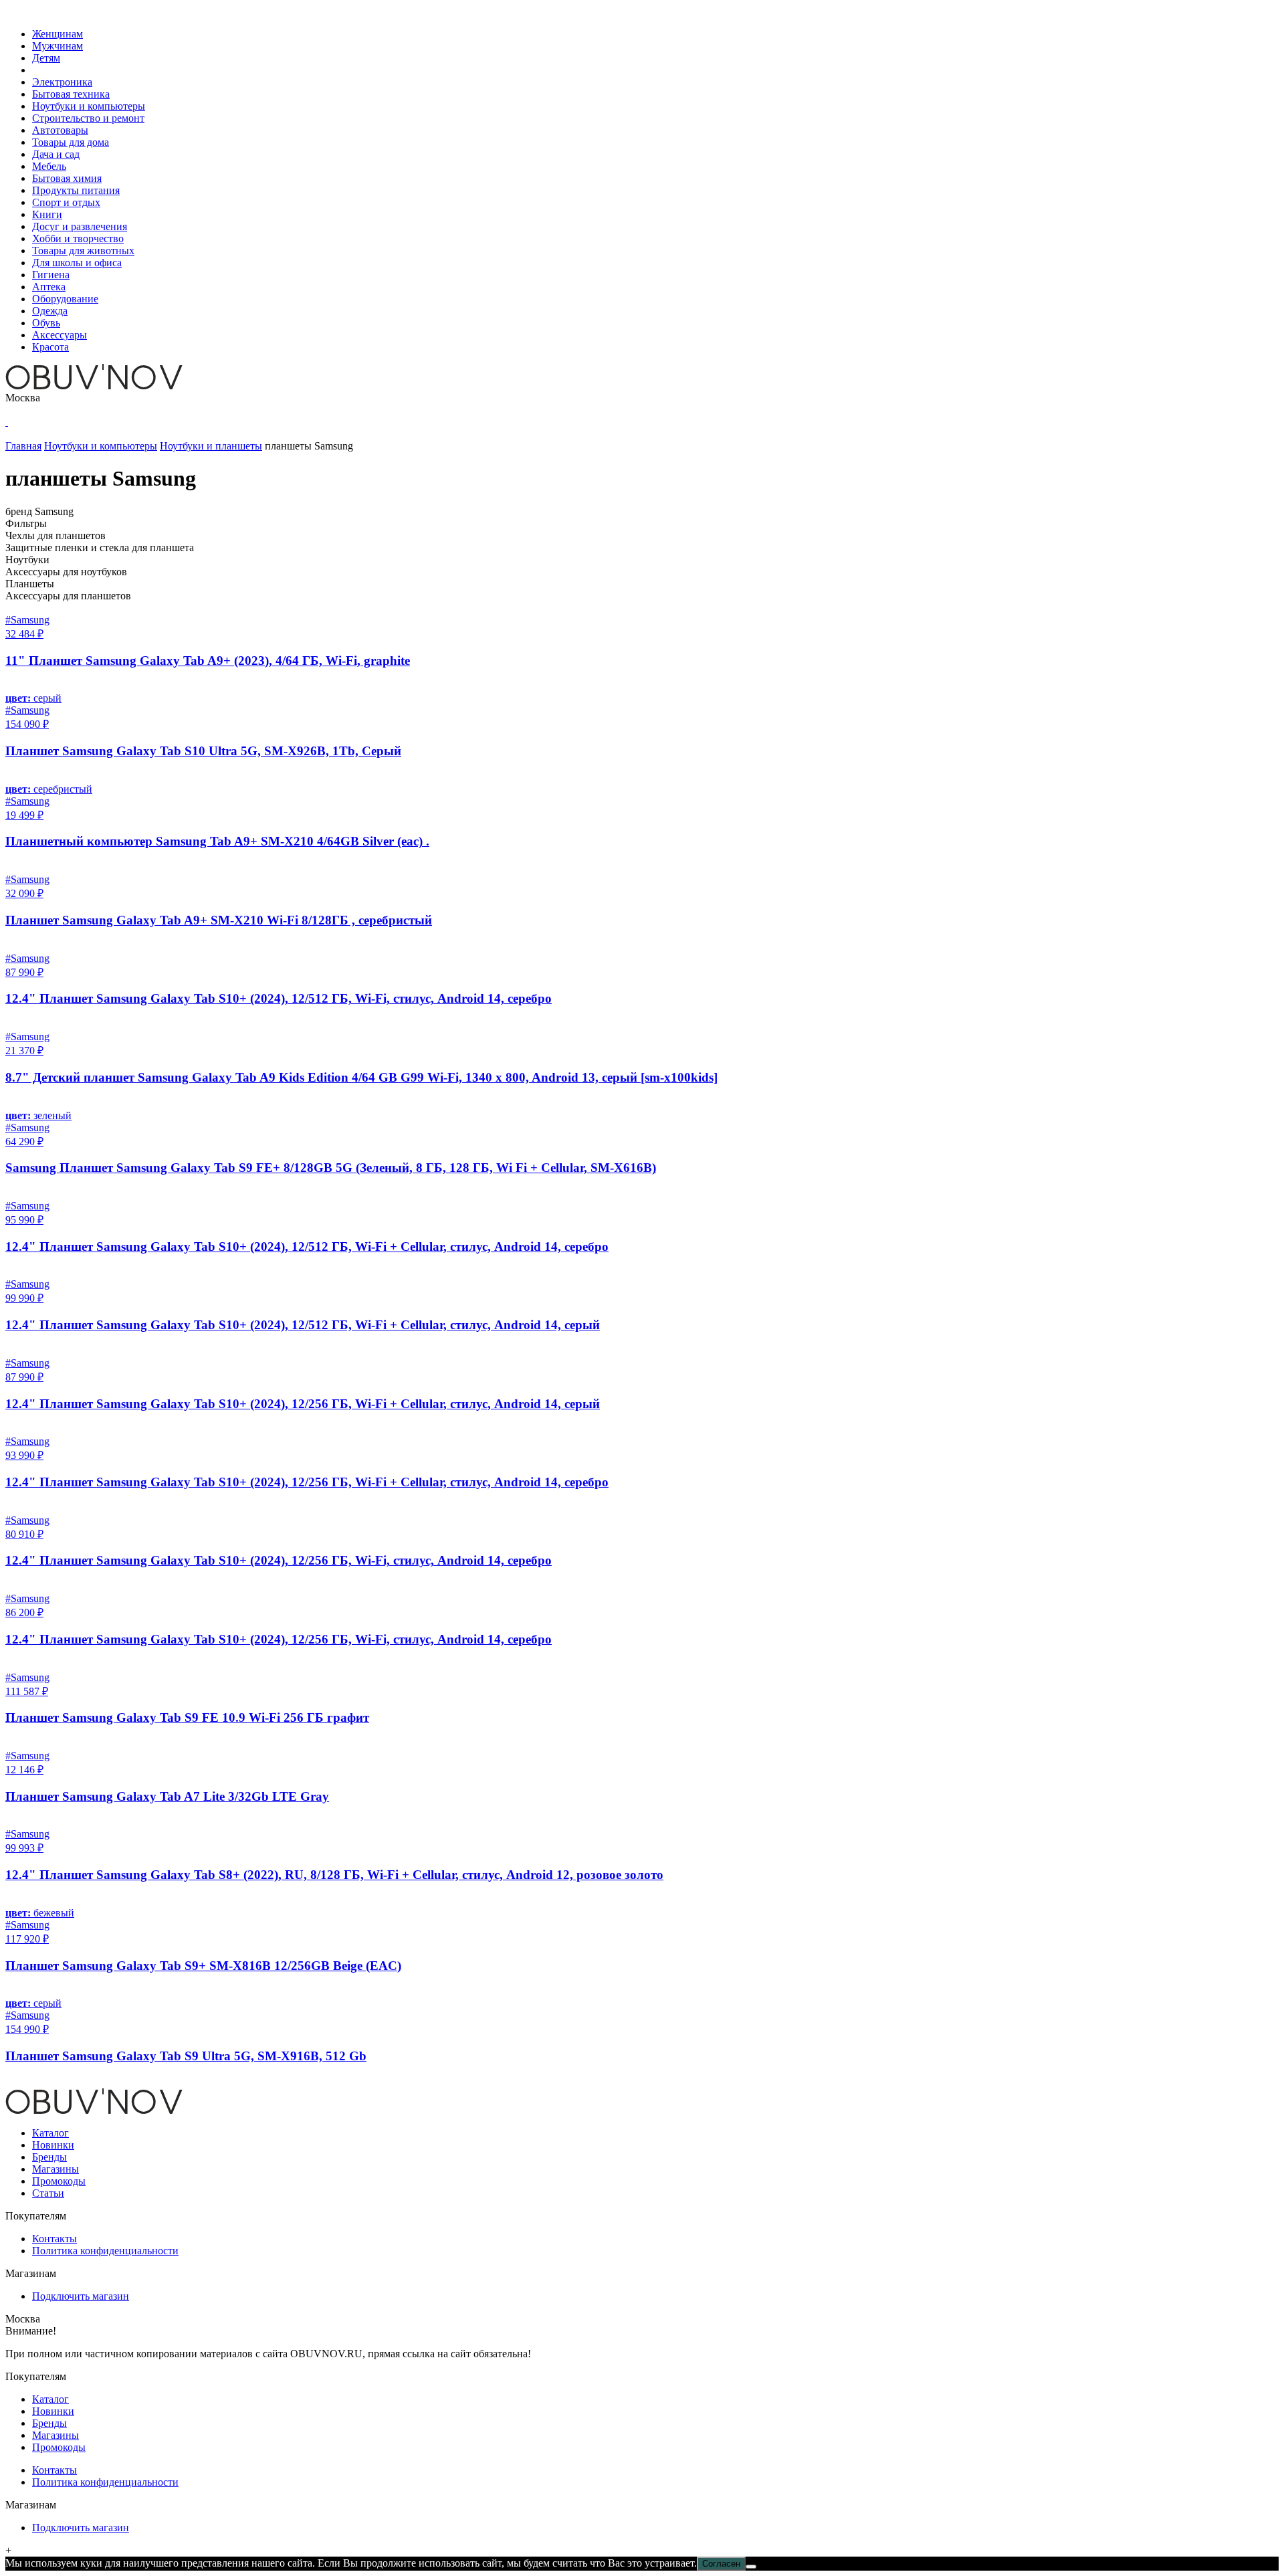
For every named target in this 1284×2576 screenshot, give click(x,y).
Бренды (49, 2157)
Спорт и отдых (66, 202)
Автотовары (60, 130)
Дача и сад (56, 154)
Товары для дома (71, 142)
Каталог (50, 2133)
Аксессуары (60, 335)
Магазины (56, 2169)
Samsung (54, 511)
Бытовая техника (71, 94)
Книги (47, 214)
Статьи (48, 2193)
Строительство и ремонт (88, 118)
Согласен (721, 2564)
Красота (50, 347)
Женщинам (58, 34)
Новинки (53, 2145)
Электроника (62, 82)
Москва (23, 398)
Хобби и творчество (78, 238)
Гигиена (51, 275)
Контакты (55, 2239)
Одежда (50, 311)
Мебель (49, 166)
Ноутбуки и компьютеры (89, 106)
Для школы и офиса (77, 263)
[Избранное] (7, 422)
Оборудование (65, 299)
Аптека (49, 287)
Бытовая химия (67, 178)
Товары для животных (83, 251)
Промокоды (59, 2181)
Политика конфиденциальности (105, 2251)
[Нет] (751, 2567)
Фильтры (26, 523)
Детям (46, 58)
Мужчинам (58, 46)
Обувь (46, 323)
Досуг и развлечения (80, 226)
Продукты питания (76, 190)
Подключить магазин (81, 2296)
